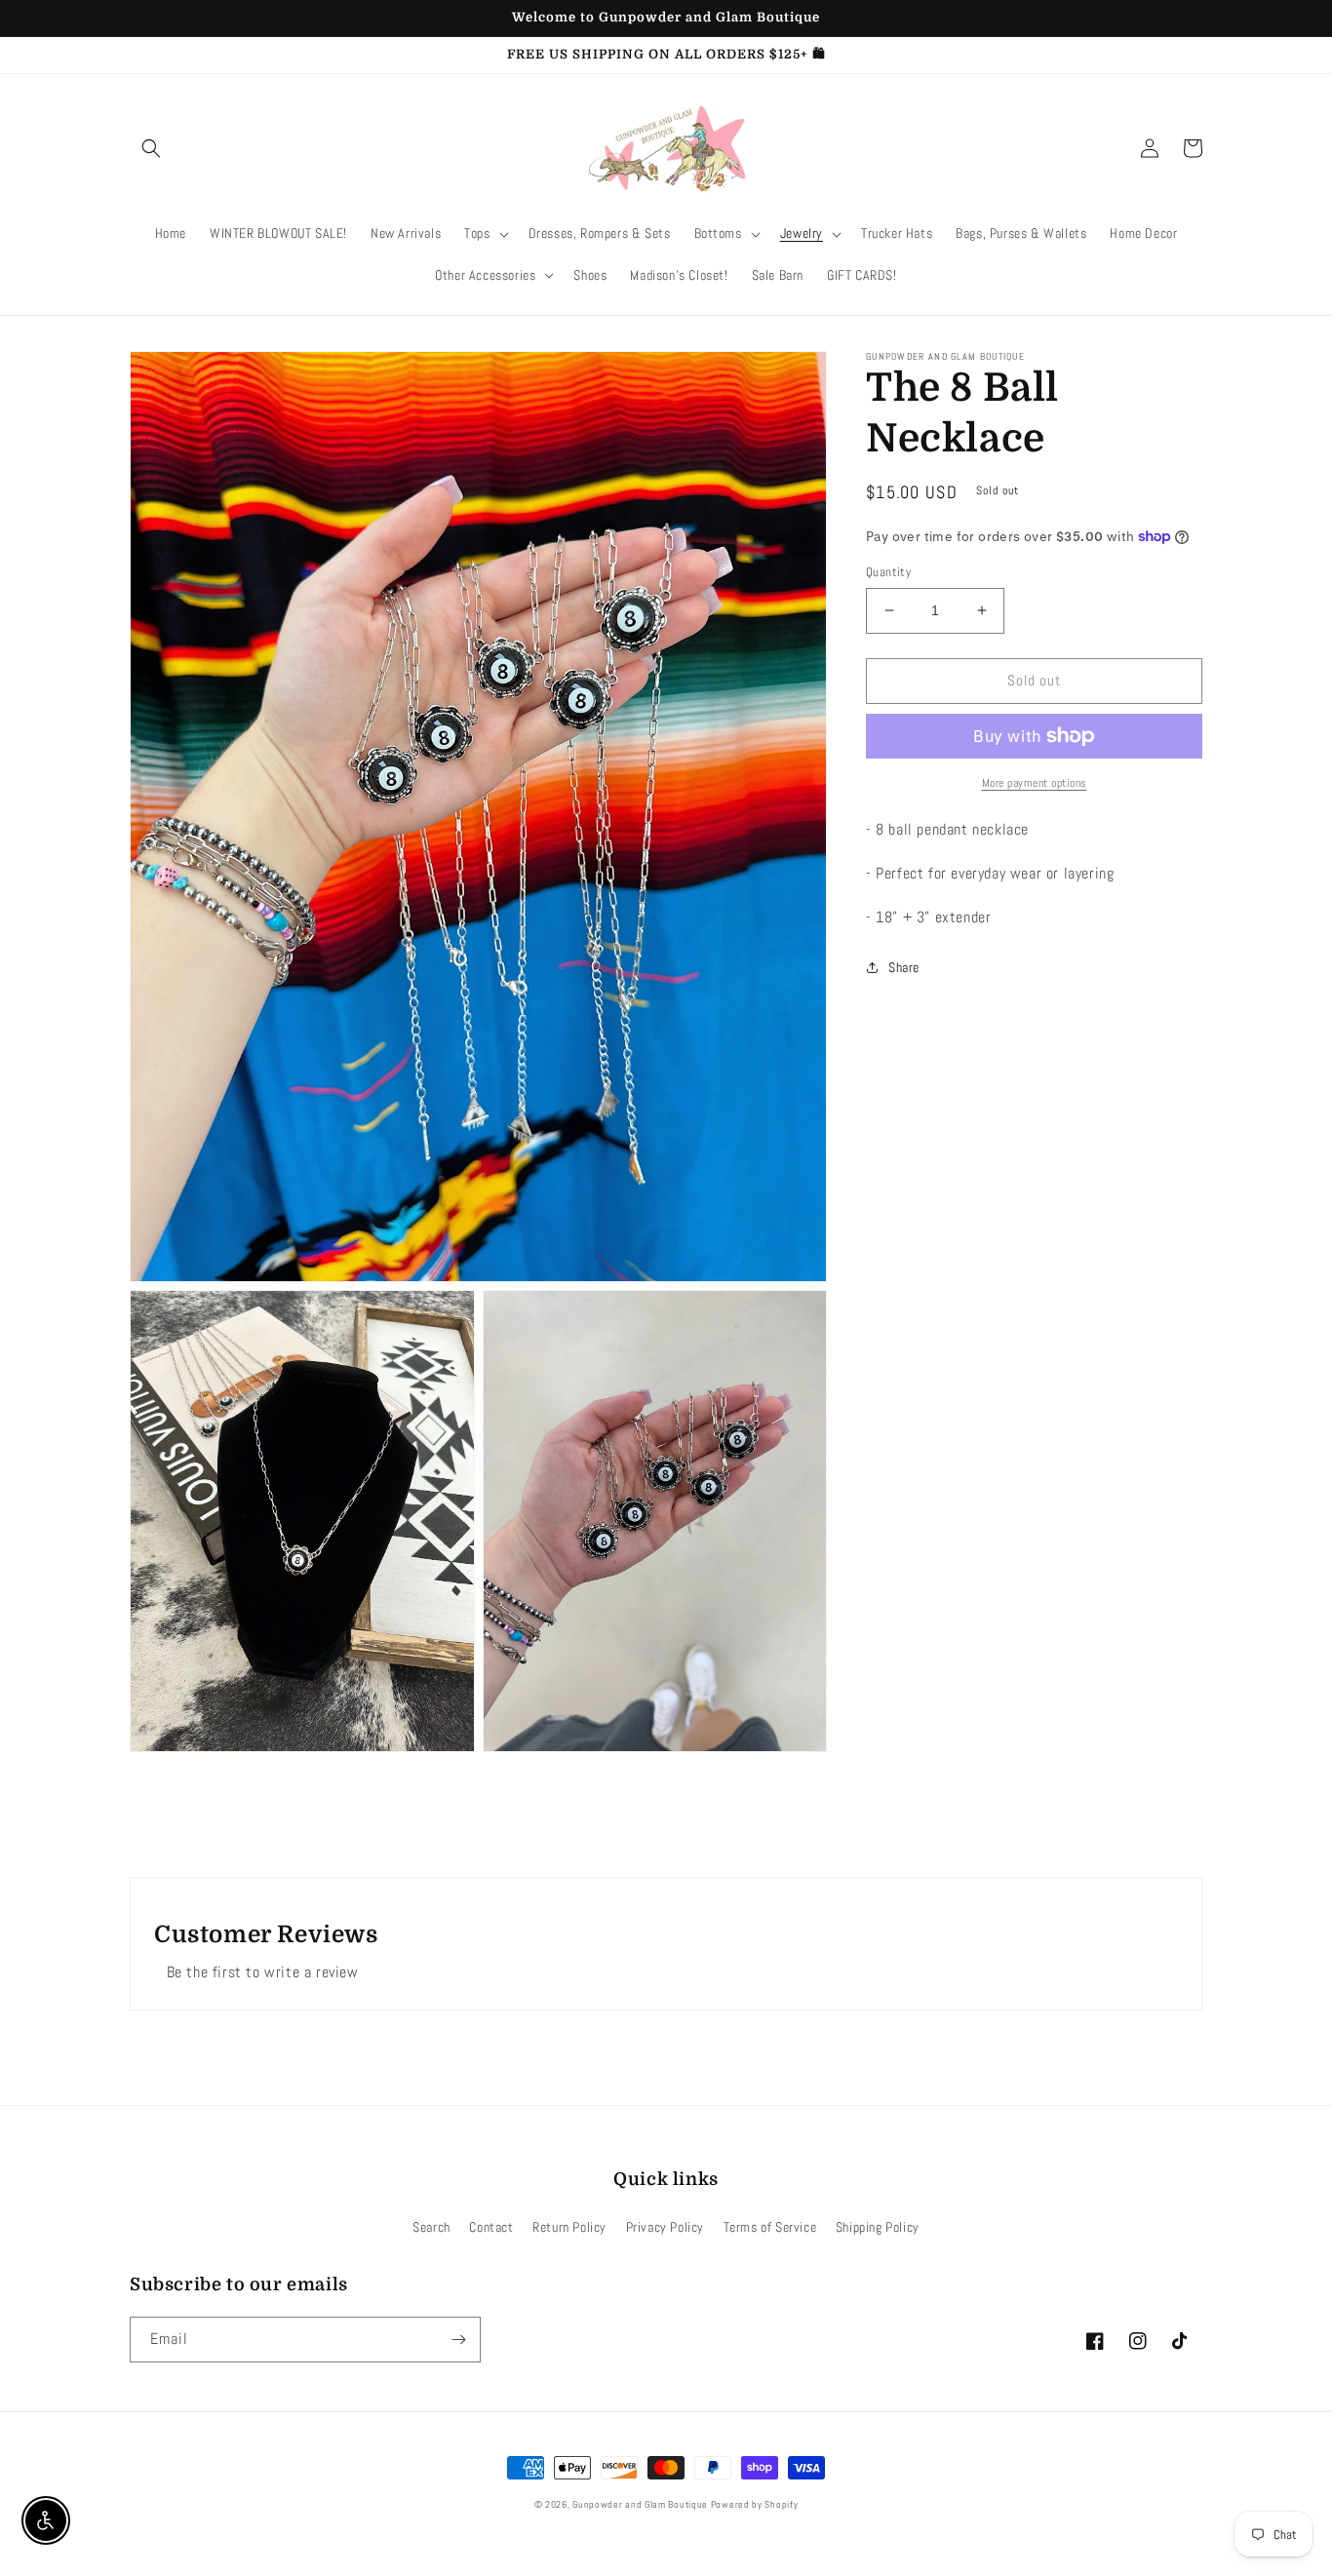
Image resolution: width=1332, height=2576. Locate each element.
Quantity (888, 572)
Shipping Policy (878, 2227)
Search (431, 2227)
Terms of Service (770, 2227)
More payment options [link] (1035, 783)
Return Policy (569, 2227)
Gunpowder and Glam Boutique (642, 2504)
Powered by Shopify (755, 2504)
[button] (151, 148)
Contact (491, 2227)
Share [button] (904, 967)
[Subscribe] (458, 2340)
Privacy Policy (665, 2227)
